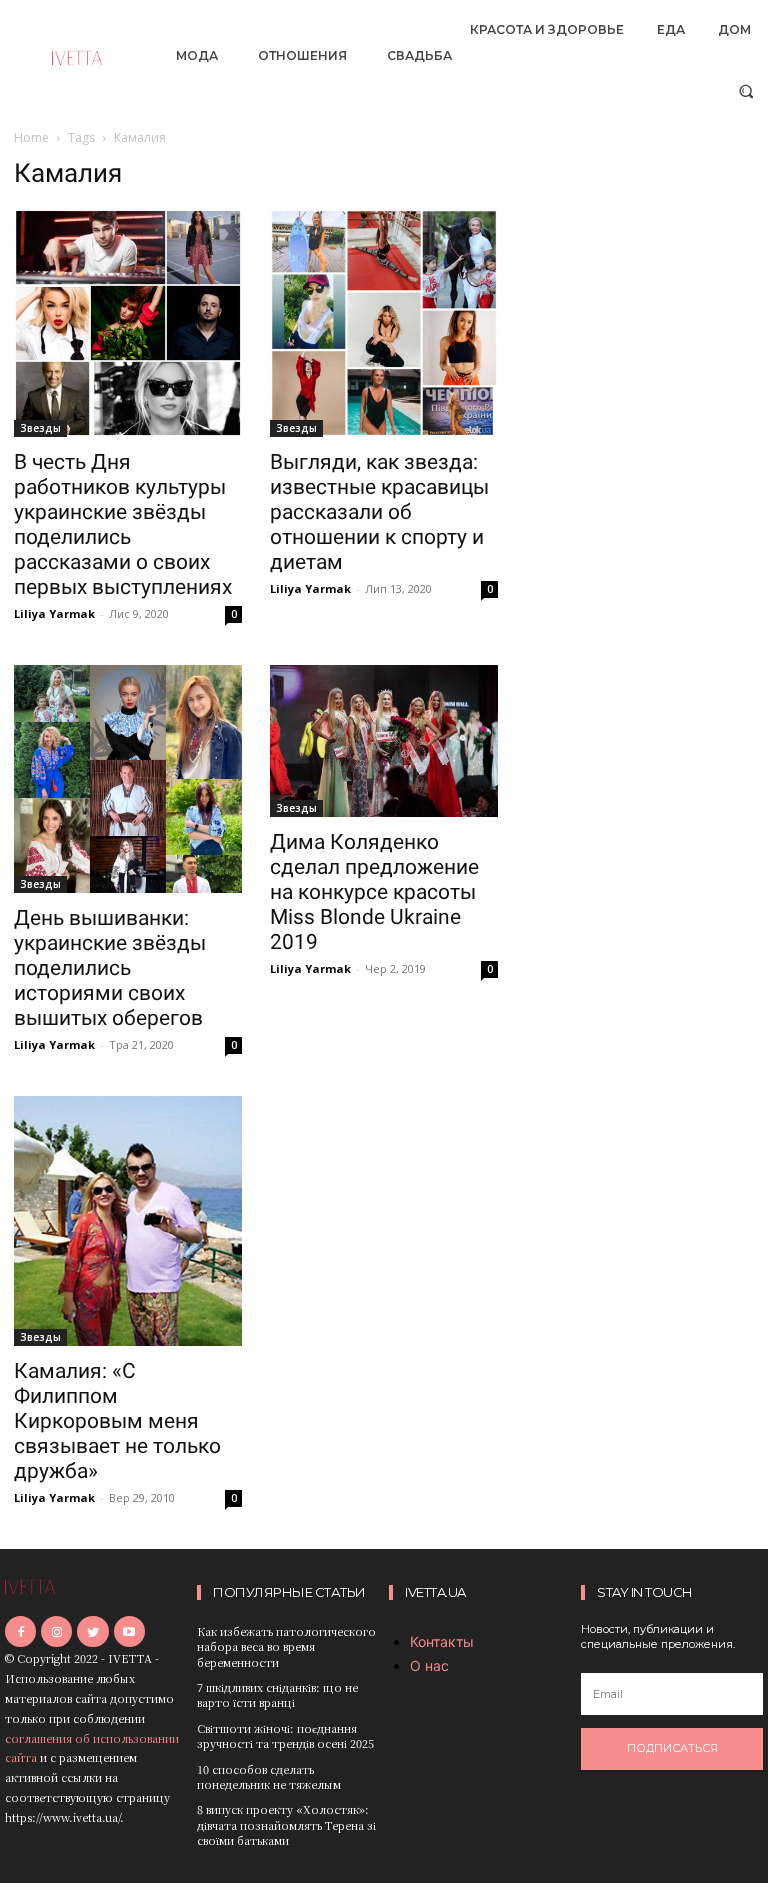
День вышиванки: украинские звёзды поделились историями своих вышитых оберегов (110, 968)
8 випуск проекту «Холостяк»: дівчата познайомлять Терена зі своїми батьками (286, 1824)
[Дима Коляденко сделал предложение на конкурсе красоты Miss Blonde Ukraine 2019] (384, 741)
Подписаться (672, 1748)
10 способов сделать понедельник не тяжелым (269, 1776)
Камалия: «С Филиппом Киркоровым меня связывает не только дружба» (117, 1421)
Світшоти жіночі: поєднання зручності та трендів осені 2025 (285, 1735)
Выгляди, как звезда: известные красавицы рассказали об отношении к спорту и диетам (379, 512)
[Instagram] (56, 1631)
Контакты (442, 1641)
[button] (746, 90)
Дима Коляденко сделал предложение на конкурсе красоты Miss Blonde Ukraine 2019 (374, 892)
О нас (429, 1665)
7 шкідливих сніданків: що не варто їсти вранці (277, 1694)
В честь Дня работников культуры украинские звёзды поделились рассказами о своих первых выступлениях (123, 524)
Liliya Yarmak (54, 613)
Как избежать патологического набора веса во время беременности (286, 1646)
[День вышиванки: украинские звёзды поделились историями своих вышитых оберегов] (128, 779)
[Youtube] (129, 1631)
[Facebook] (20, 1631)
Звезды (40, 428)
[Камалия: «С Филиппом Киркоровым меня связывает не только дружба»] (128, 1221)
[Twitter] (92, 1631)
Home (31, 137)
